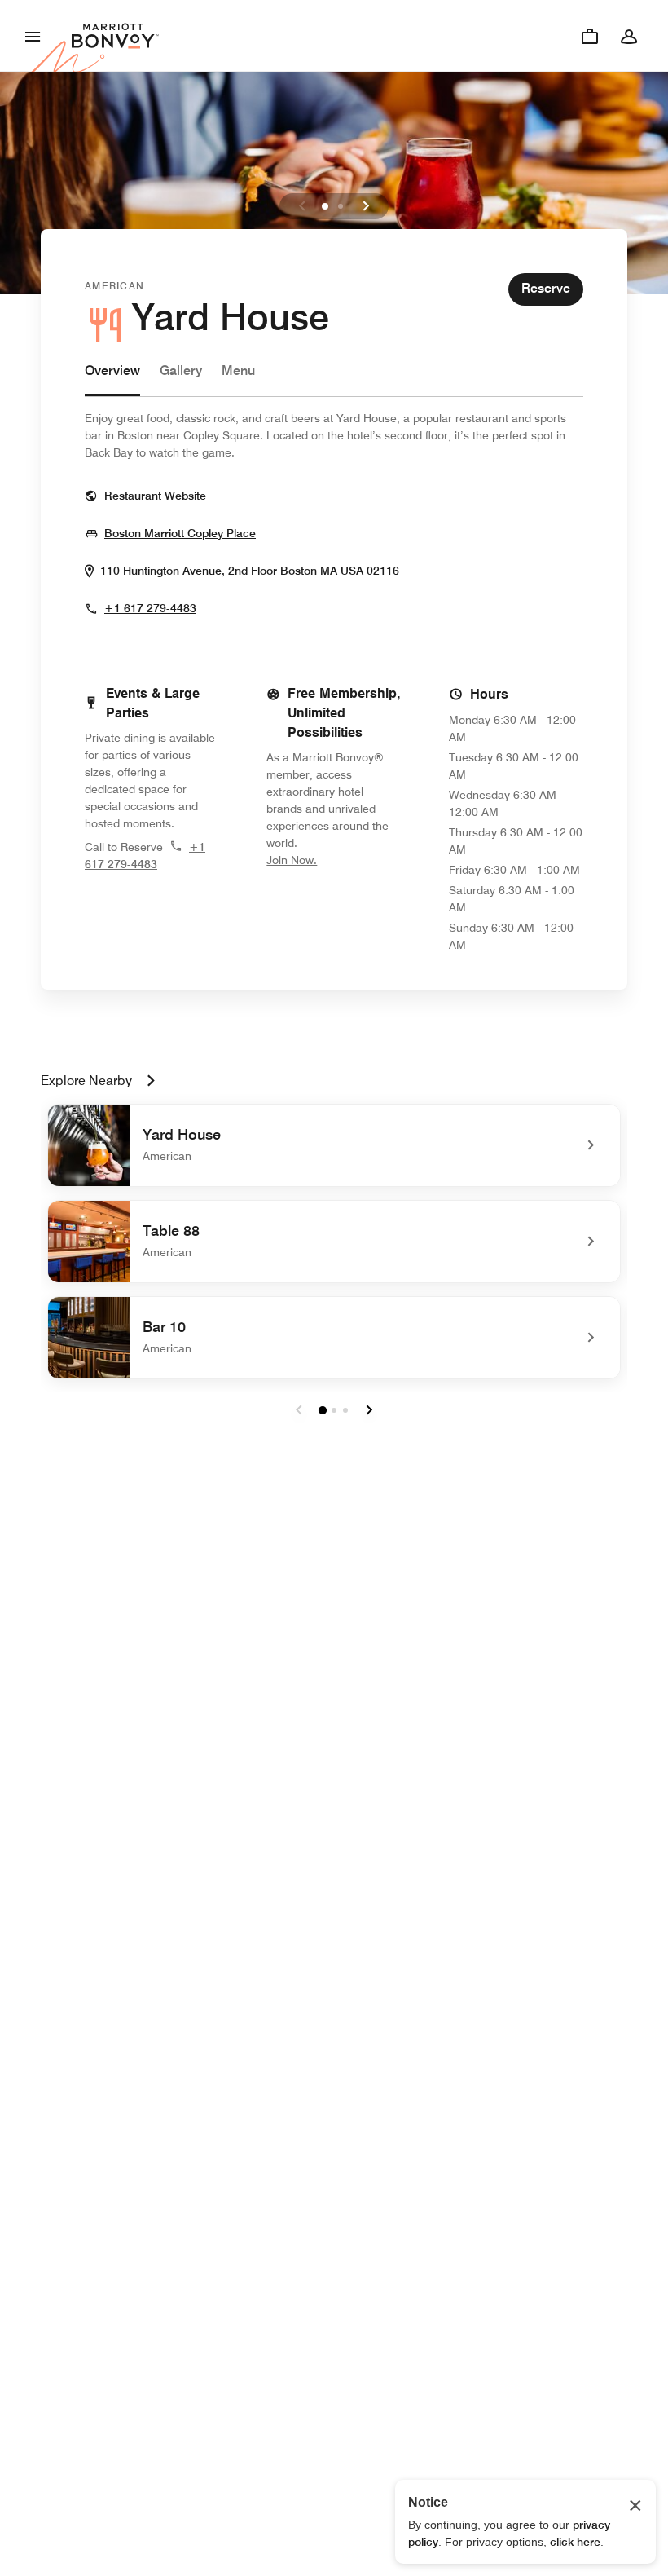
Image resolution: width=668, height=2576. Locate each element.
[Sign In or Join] (629, 36)
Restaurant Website (155, 495)
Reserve (546, 288)
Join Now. (334, 860)
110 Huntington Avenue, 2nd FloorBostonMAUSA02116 (250, 570)
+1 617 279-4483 (150, 608)
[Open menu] (33, 36)
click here (575, 2542)
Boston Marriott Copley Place (180, 533)
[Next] (366, 206)
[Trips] (590, 36)
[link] (334, 1145)
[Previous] (302, 206)
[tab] (112, 379)
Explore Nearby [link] (86, 1081)
